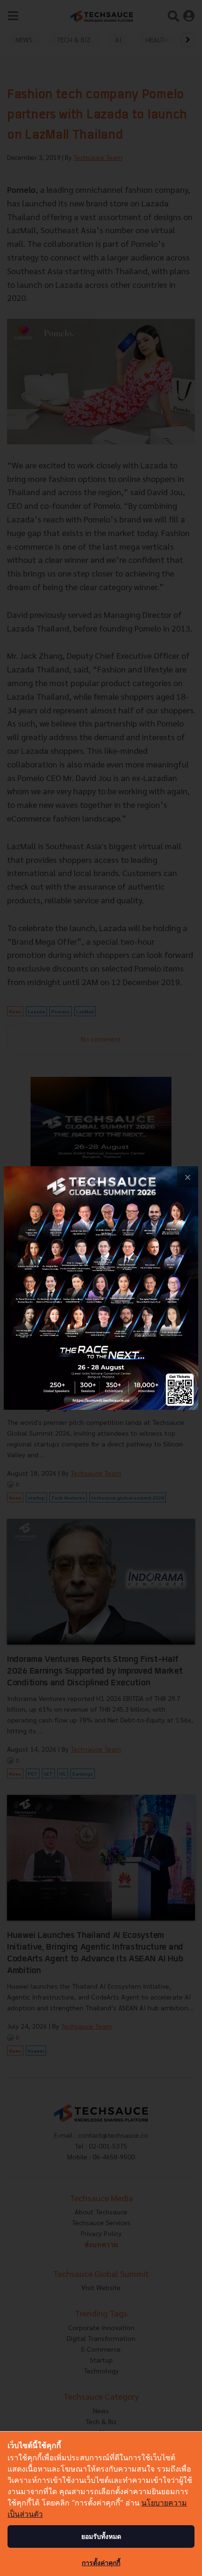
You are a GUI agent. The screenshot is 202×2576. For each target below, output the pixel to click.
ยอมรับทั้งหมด (101, 2536)
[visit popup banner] (101, 1288)
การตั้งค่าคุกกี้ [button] (101, 2563)
